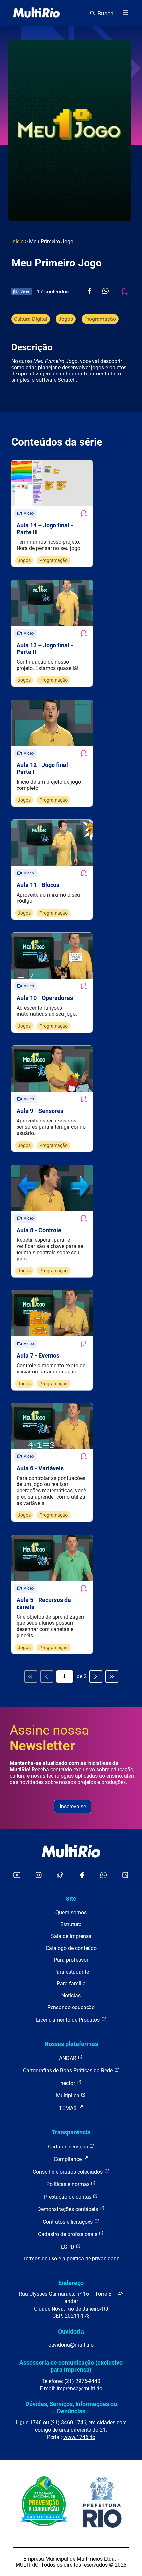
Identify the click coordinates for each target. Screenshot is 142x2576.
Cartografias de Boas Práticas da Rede (69, 2071)
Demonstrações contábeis (68, 2209)
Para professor (71, 1960)
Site (71, 1899)
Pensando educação (71, 2007)
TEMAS (69, 2108)
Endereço (71, 2283)
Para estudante (71, 1972)
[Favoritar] (84, 513)
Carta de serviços (69, 2147)
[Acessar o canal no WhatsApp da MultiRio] (104, 1876)
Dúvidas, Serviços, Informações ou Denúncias (71, 2408)
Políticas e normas (69, 2184)
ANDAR (68, 2058)
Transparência (71, 2132)
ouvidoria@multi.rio (71, 2345)
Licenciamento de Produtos (69, 2020)
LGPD (68, 2247)
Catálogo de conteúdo (71, 1948)
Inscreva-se (73, 1806)
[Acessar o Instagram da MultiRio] (38, 1876)
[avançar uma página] (96, 1676)
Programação (100, 319)
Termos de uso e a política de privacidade (71, 2259)
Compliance (68, 2159)
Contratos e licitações (68, 2222)
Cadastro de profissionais (68, 2234)
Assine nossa (49, 1738)
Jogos (66, 319)
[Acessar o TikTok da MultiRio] (60, 1876)
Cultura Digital (31, 319)
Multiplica (68, 2096)
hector (68, 2083)
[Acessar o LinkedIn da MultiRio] (125, 1876)
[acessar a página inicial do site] (36, 13)
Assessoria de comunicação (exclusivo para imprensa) (71, 2366)
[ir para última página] (112, 1676)
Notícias (71, 1995)
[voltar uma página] (47, 1676)
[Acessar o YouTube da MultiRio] (17, 1876)
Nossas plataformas (71, 2044)
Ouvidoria (71, 2331)
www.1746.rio (79, 2437)
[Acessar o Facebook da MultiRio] (82, 1876)
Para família (71, 1984)
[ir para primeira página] (31, 1676)
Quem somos (71, 1912)
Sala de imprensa (71, 1936)
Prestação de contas (68, 2197)
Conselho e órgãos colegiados (68, 2172)
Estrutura (71, 1924)
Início (18, 242)
